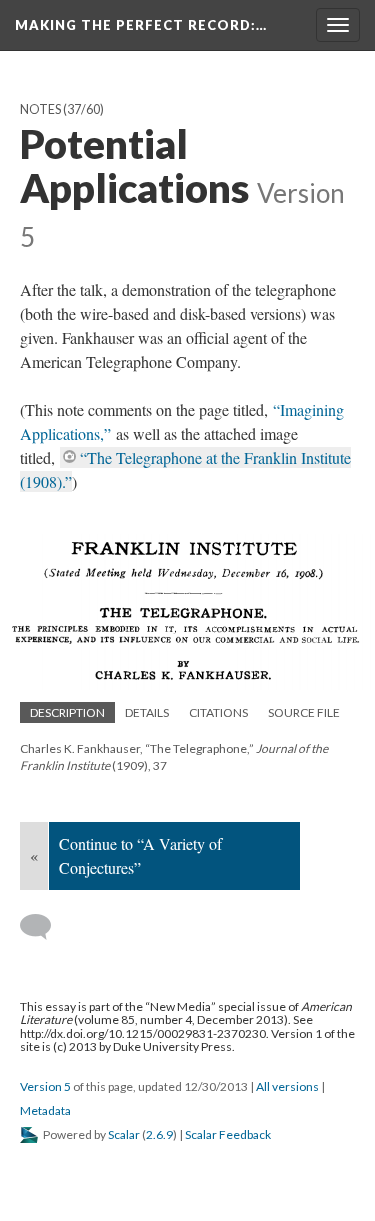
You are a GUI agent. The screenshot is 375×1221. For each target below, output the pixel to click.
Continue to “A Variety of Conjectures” (140, 855)
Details (147, 712)
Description (67, 712)
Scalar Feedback (228, 1134)
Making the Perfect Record (141, 25)
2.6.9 (159, 1134)
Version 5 (45, 1086)
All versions (287, 1086)
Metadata (45, 1110)
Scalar (124, 1134)
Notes (40, 109)
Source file (304, 712)
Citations (218, 712)
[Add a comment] (44, 927)
